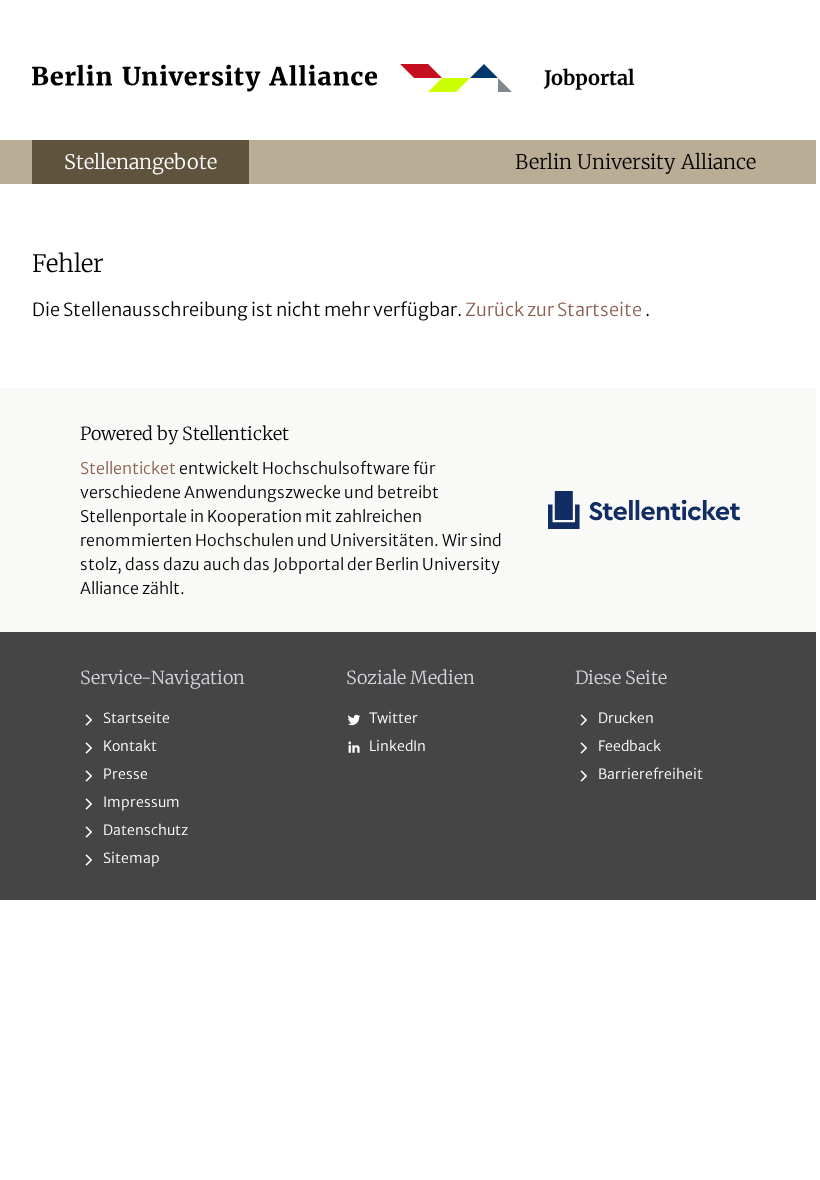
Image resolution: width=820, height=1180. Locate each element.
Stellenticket (128, 468)
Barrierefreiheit (649, 774)
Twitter (392, 718)
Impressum (140, 802)
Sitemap (130, 858)
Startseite (135, 718)
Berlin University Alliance (635, 161)
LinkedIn (396, 746)
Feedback (628, 746)
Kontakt (128, 746)
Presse (124, 774)
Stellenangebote (140, 161)
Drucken (624, 718)
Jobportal (589, 77)
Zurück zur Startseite (553, 309)
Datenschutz (144, 830)
